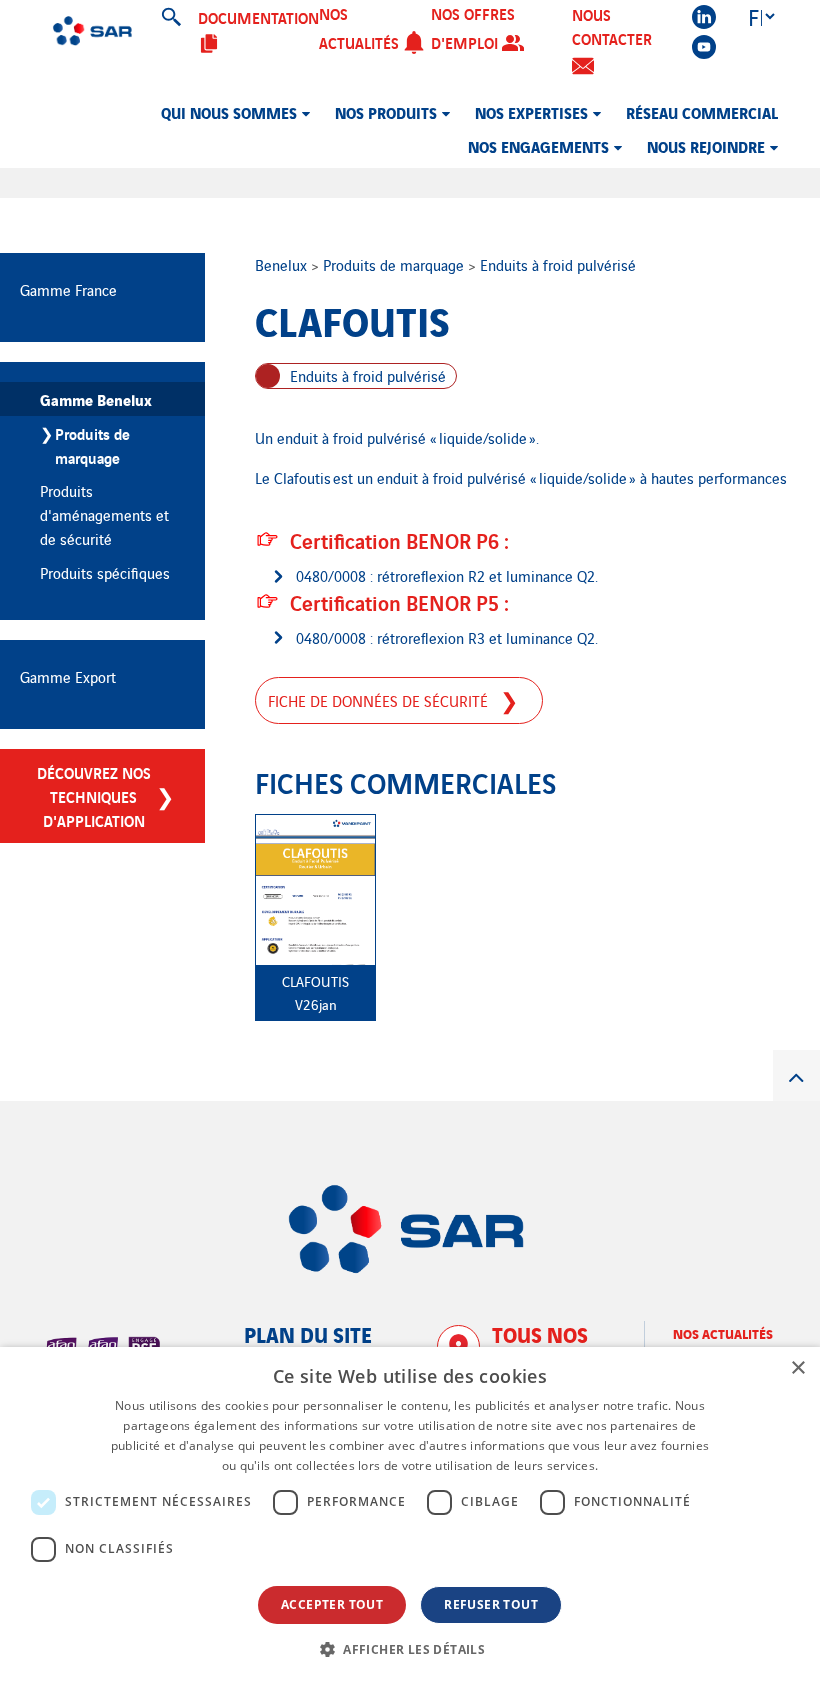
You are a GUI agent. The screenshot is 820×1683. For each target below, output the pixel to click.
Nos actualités (723, 1333)
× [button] (797, 1368)
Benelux (283, 264)
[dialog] (410, 1515)
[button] (410, 1649)
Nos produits (386, 112)
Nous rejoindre (706, 146)
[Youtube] (704, 47)
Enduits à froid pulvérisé (558, 264)
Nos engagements (538, 146)
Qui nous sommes (229, 112)
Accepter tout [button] (332, 1604)
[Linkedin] (704, 17)
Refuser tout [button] (491, 1604)
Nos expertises (531, 112)
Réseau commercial (702, 112)
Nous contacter (612, 26)
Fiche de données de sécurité (378, 700)
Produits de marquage (395, 264)
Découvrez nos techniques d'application (94, 796)
